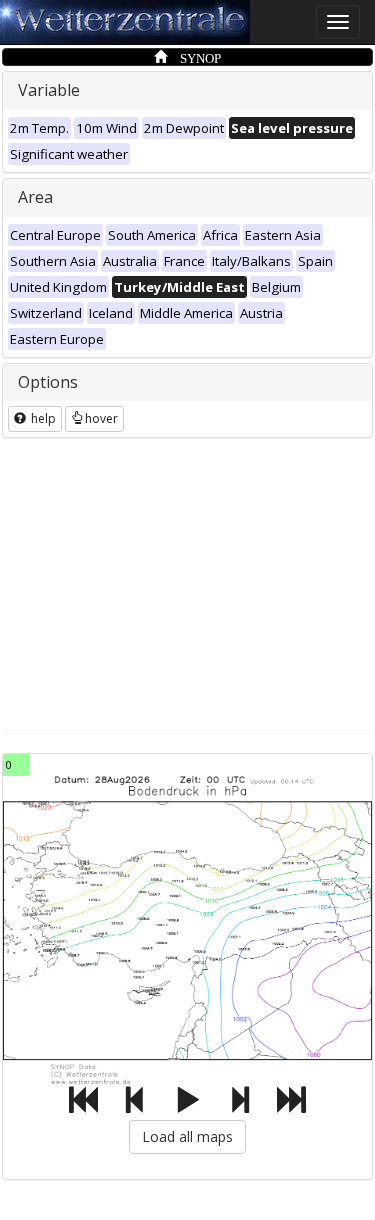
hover (101, 418)
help (42, 418)
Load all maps (187, 1136)
